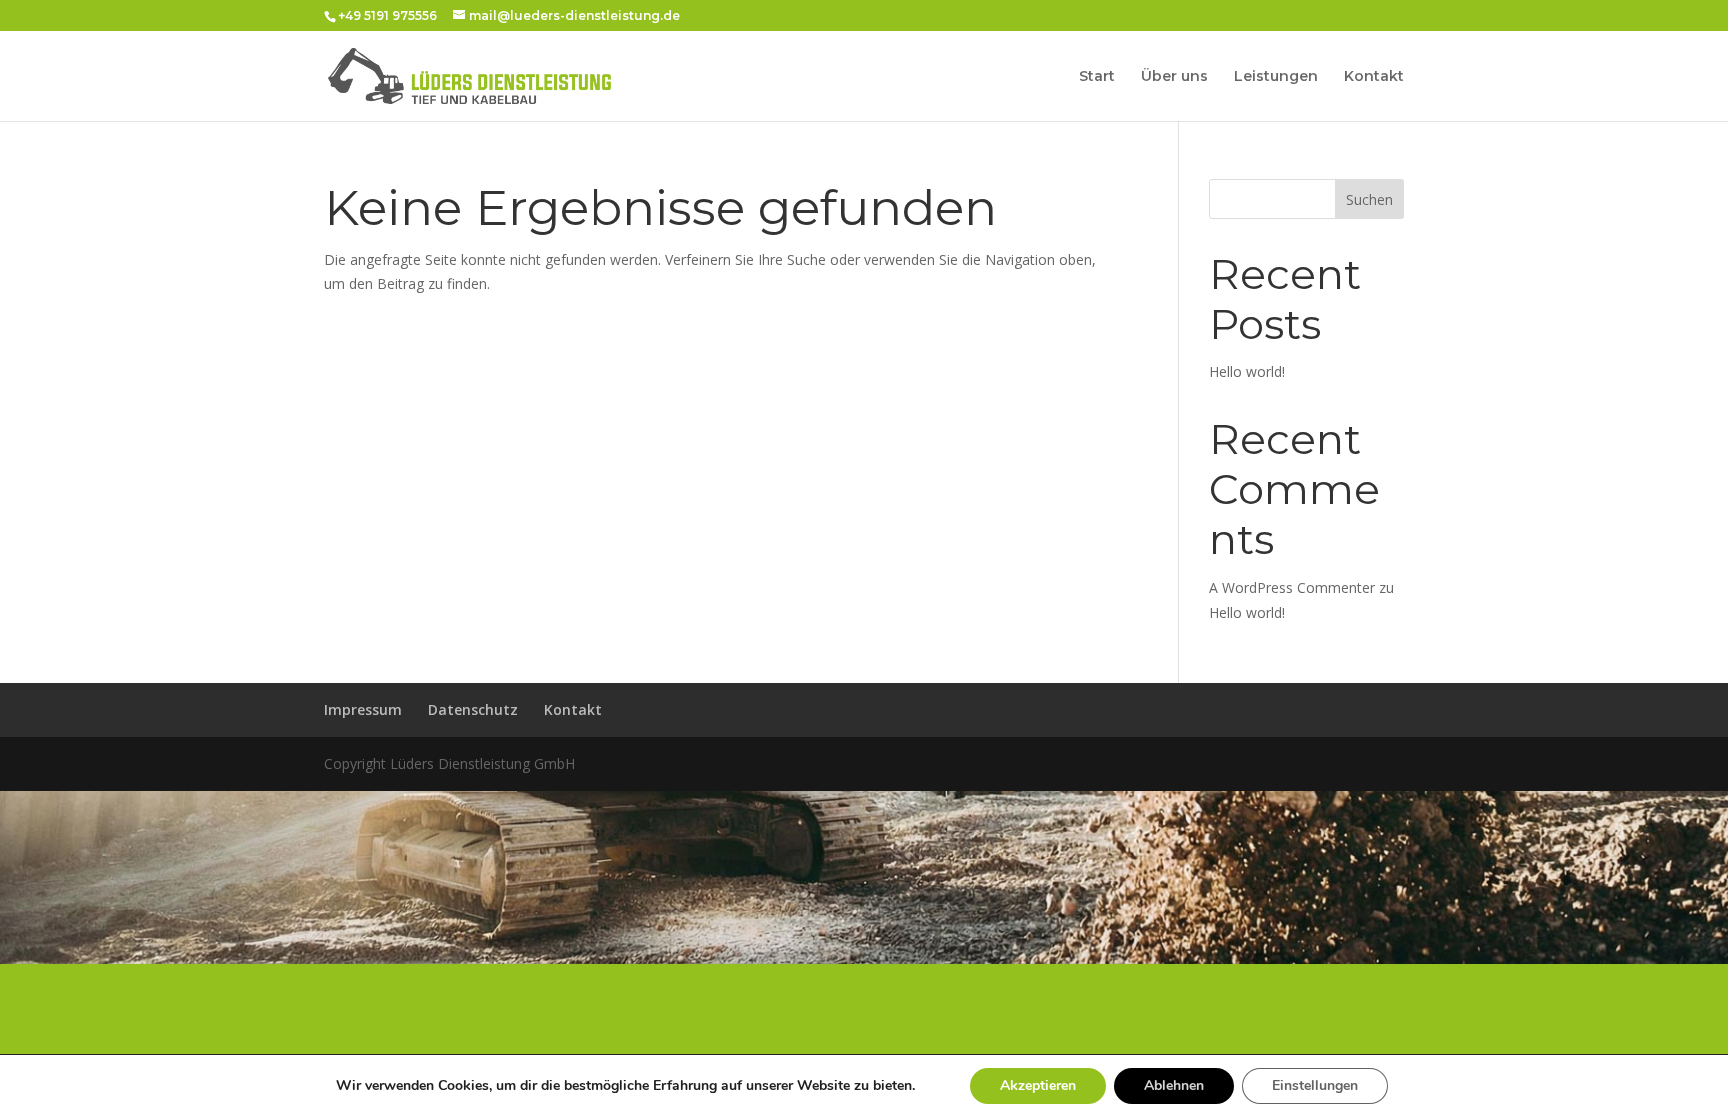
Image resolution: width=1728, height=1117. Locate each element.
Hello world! (1247, 371)
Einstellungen (1315, 1085)
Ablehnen (1174, 1085)
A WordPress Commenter (1292, 587)
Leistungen (1276, 77)
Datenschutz (473, 709)
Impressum (363, 709)
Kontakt (1374, 77)
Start (1097, 77)
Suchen (1369, 199)
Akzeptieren (1038, 1085)
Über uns (1174, 77)
